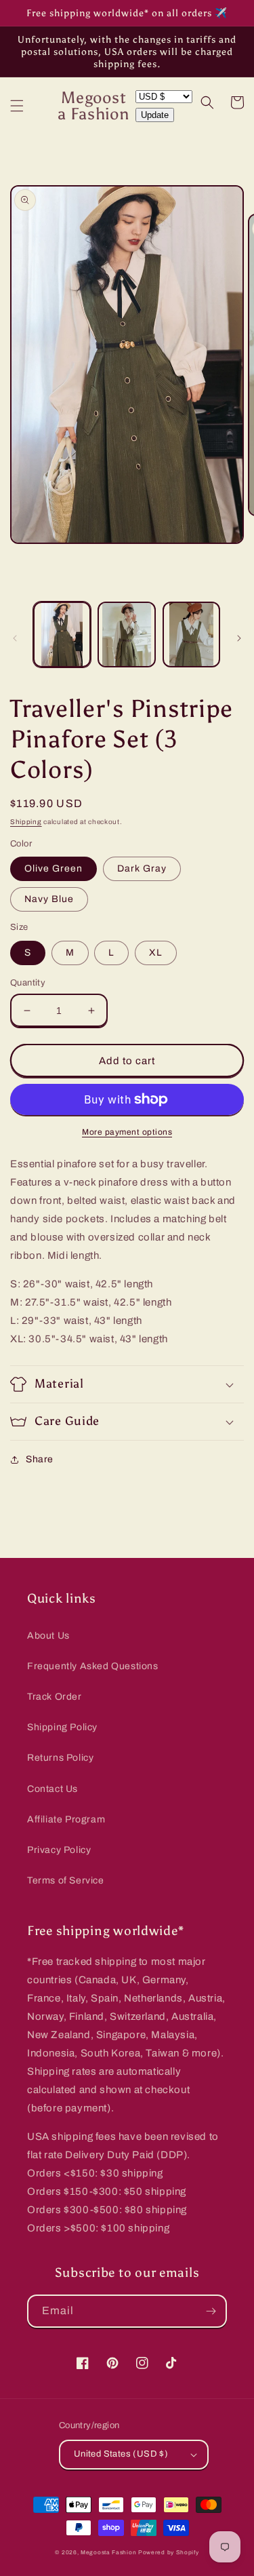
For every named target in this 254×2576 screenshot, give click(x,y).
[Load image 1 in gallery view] (62, 634)
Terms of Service (66, 1880)
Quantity (28, 983)
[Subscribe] (211, 2311)
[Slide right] (239, 638)
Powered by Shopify (169, 2553)
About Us (48, 1636)
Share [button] (40, 1459)
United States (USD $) (121, 2454)
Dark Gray (142, 869)
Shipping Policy (62, 1727)
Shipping (26, 822)
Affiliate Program (66, 1819)
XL (156, 953)
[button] (17, 106)
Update (155, 115)
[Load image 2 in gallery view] (126, 634)
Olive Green (54, 869)
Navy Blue (49, 899)
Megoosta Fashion (108, 2553)
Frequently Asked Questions (93, 1666)
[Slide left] (15, 638)
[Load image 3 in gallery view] (191, 634)
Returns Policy (60, 1758)
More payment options (127, 1132)
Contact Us (52, 1789)
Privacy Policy (59, 1850)
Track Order (55, 1697)
